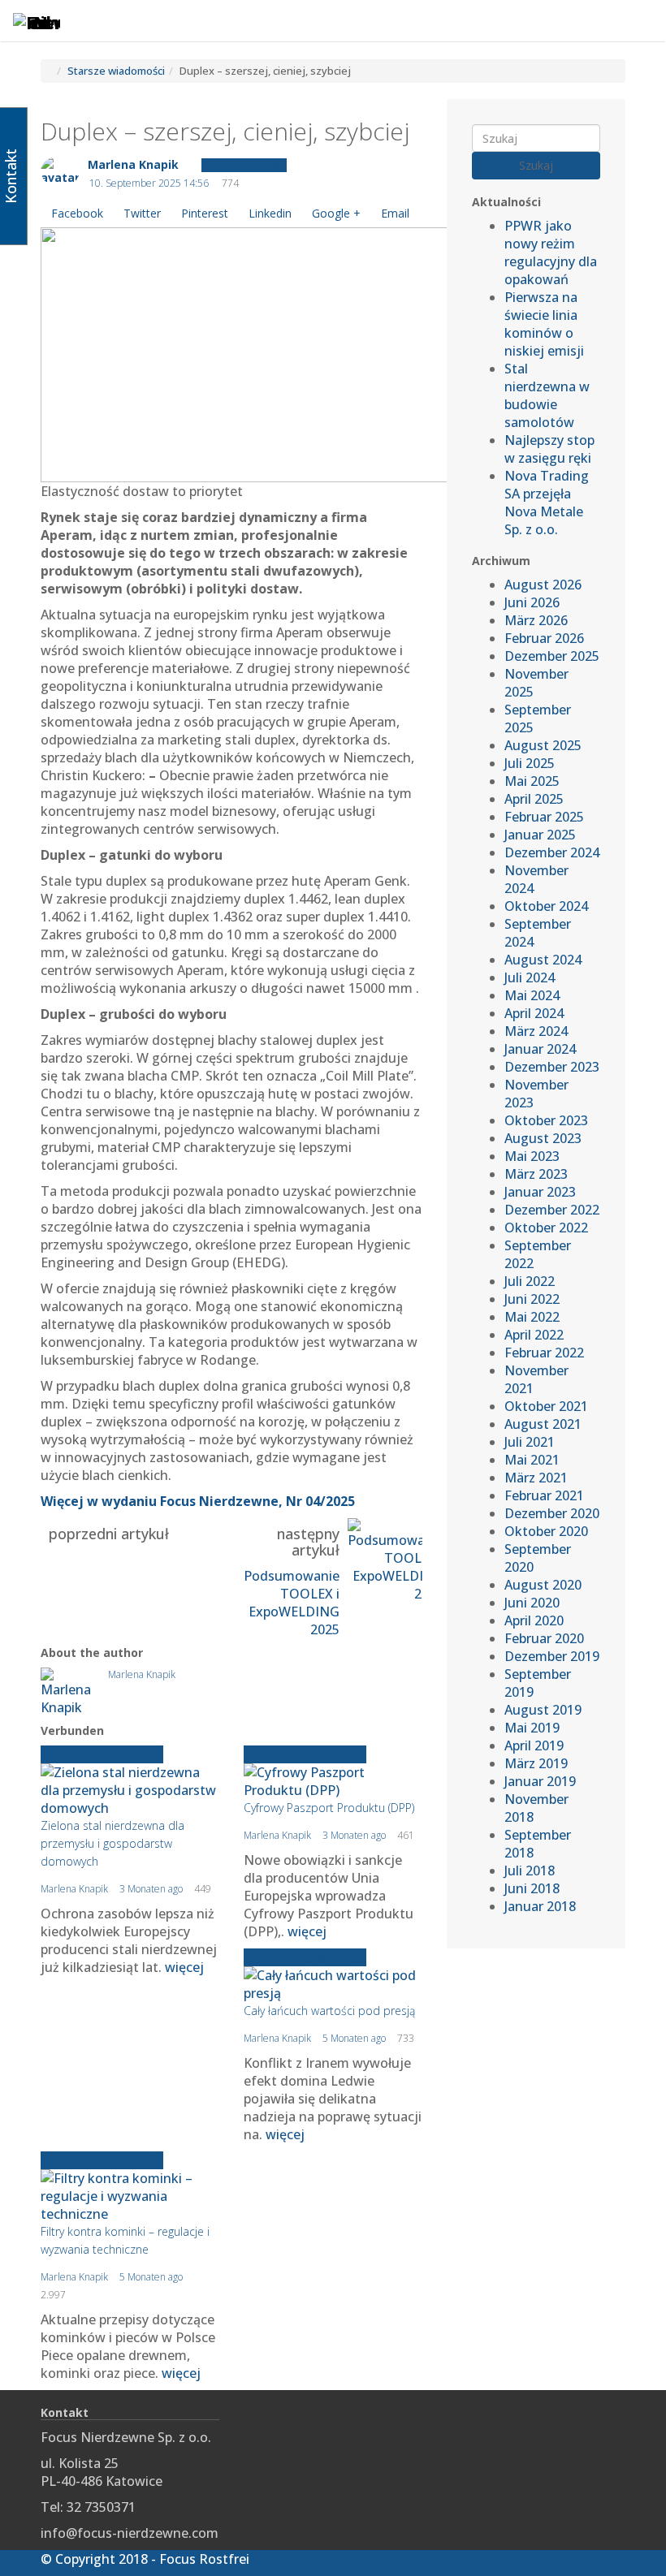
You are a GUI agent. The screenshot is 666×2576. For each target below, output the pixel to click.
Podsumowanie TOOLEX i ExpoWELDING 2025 (292, 1603)
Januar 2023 (540, 1192)
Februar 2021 (544, 1495)
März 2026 (536, 620)
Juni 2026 (532, 602)
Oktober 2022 (546, 1228)
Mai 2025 (532, 781)
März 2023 (536, 1174)
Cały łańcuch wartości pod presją (329, 2011)
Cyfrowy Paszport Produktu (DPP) (329, 1808)
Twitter (142, 213)
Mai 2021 (532, 1460)
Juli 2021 (530, 1442)
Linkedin (270, 213)
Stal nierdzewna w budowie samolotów (547, 395)
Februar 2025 (544, 817)
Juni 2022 (532, 1299)
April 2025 (534, 799)
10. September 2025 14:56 (149, 183)
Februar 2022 (544, 1353)
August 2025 (543, 745)
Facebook (77, 213)
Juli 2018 (530, 1871)
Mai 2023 (532, 1156)
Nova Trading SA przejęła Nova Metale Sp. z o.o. (547, 503)
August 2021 (543, 1424)
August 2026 (543, 585)
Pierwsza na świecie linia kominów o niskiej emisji (544, 324)
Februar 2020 (544, 1638)
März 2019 (536, 1763)
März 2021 (536, 1478)
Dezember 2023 (552, 1067)
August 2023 (543, 1138)
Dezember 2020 (552, 1513)
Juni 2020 (532, 1603)
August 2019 (543, 1710)
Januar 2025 (540, 835)
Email (395, 213)
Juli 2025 (530, 763)
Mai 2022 (532, 1317)
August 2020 (543, 1585)
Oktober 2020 (546, 1531)
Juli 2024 (530, 977)
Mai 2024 (532, 995)
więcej (184, 1967)
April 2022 (534, 1335)
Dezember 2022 (552, 1210)
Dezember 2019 (552, 1656)
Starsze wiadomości (116, 71)
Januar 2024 (540, 1049)
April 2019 (534, 1745)
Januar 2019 (540, 1781)
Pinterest (205, 213)
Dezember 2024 (552, 852)
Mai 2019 (532, 1728)
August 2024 (543, 960)
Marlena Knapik (133, 164)
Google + (336, 213)
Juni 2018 (532, 1888)
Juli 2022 (530, 1281)
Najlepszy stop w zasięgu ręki (549, 449)
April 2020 (534, 1620)
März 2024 (536, 1031)
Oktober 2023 (546, 1120)
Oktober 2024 (546, 906)
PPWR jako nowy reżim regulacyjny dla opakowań (551, 252)
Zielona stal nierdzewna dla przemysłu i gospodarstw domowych (112, 1843)
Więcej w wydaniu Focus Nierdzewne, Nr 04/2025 (198, 1501)
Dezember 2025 (552, 656)
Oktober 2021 (546, 1406)
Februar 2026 (544, 638)
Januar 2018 (540, 1906)
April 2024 (534, 1013)
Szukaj (536, 165)
